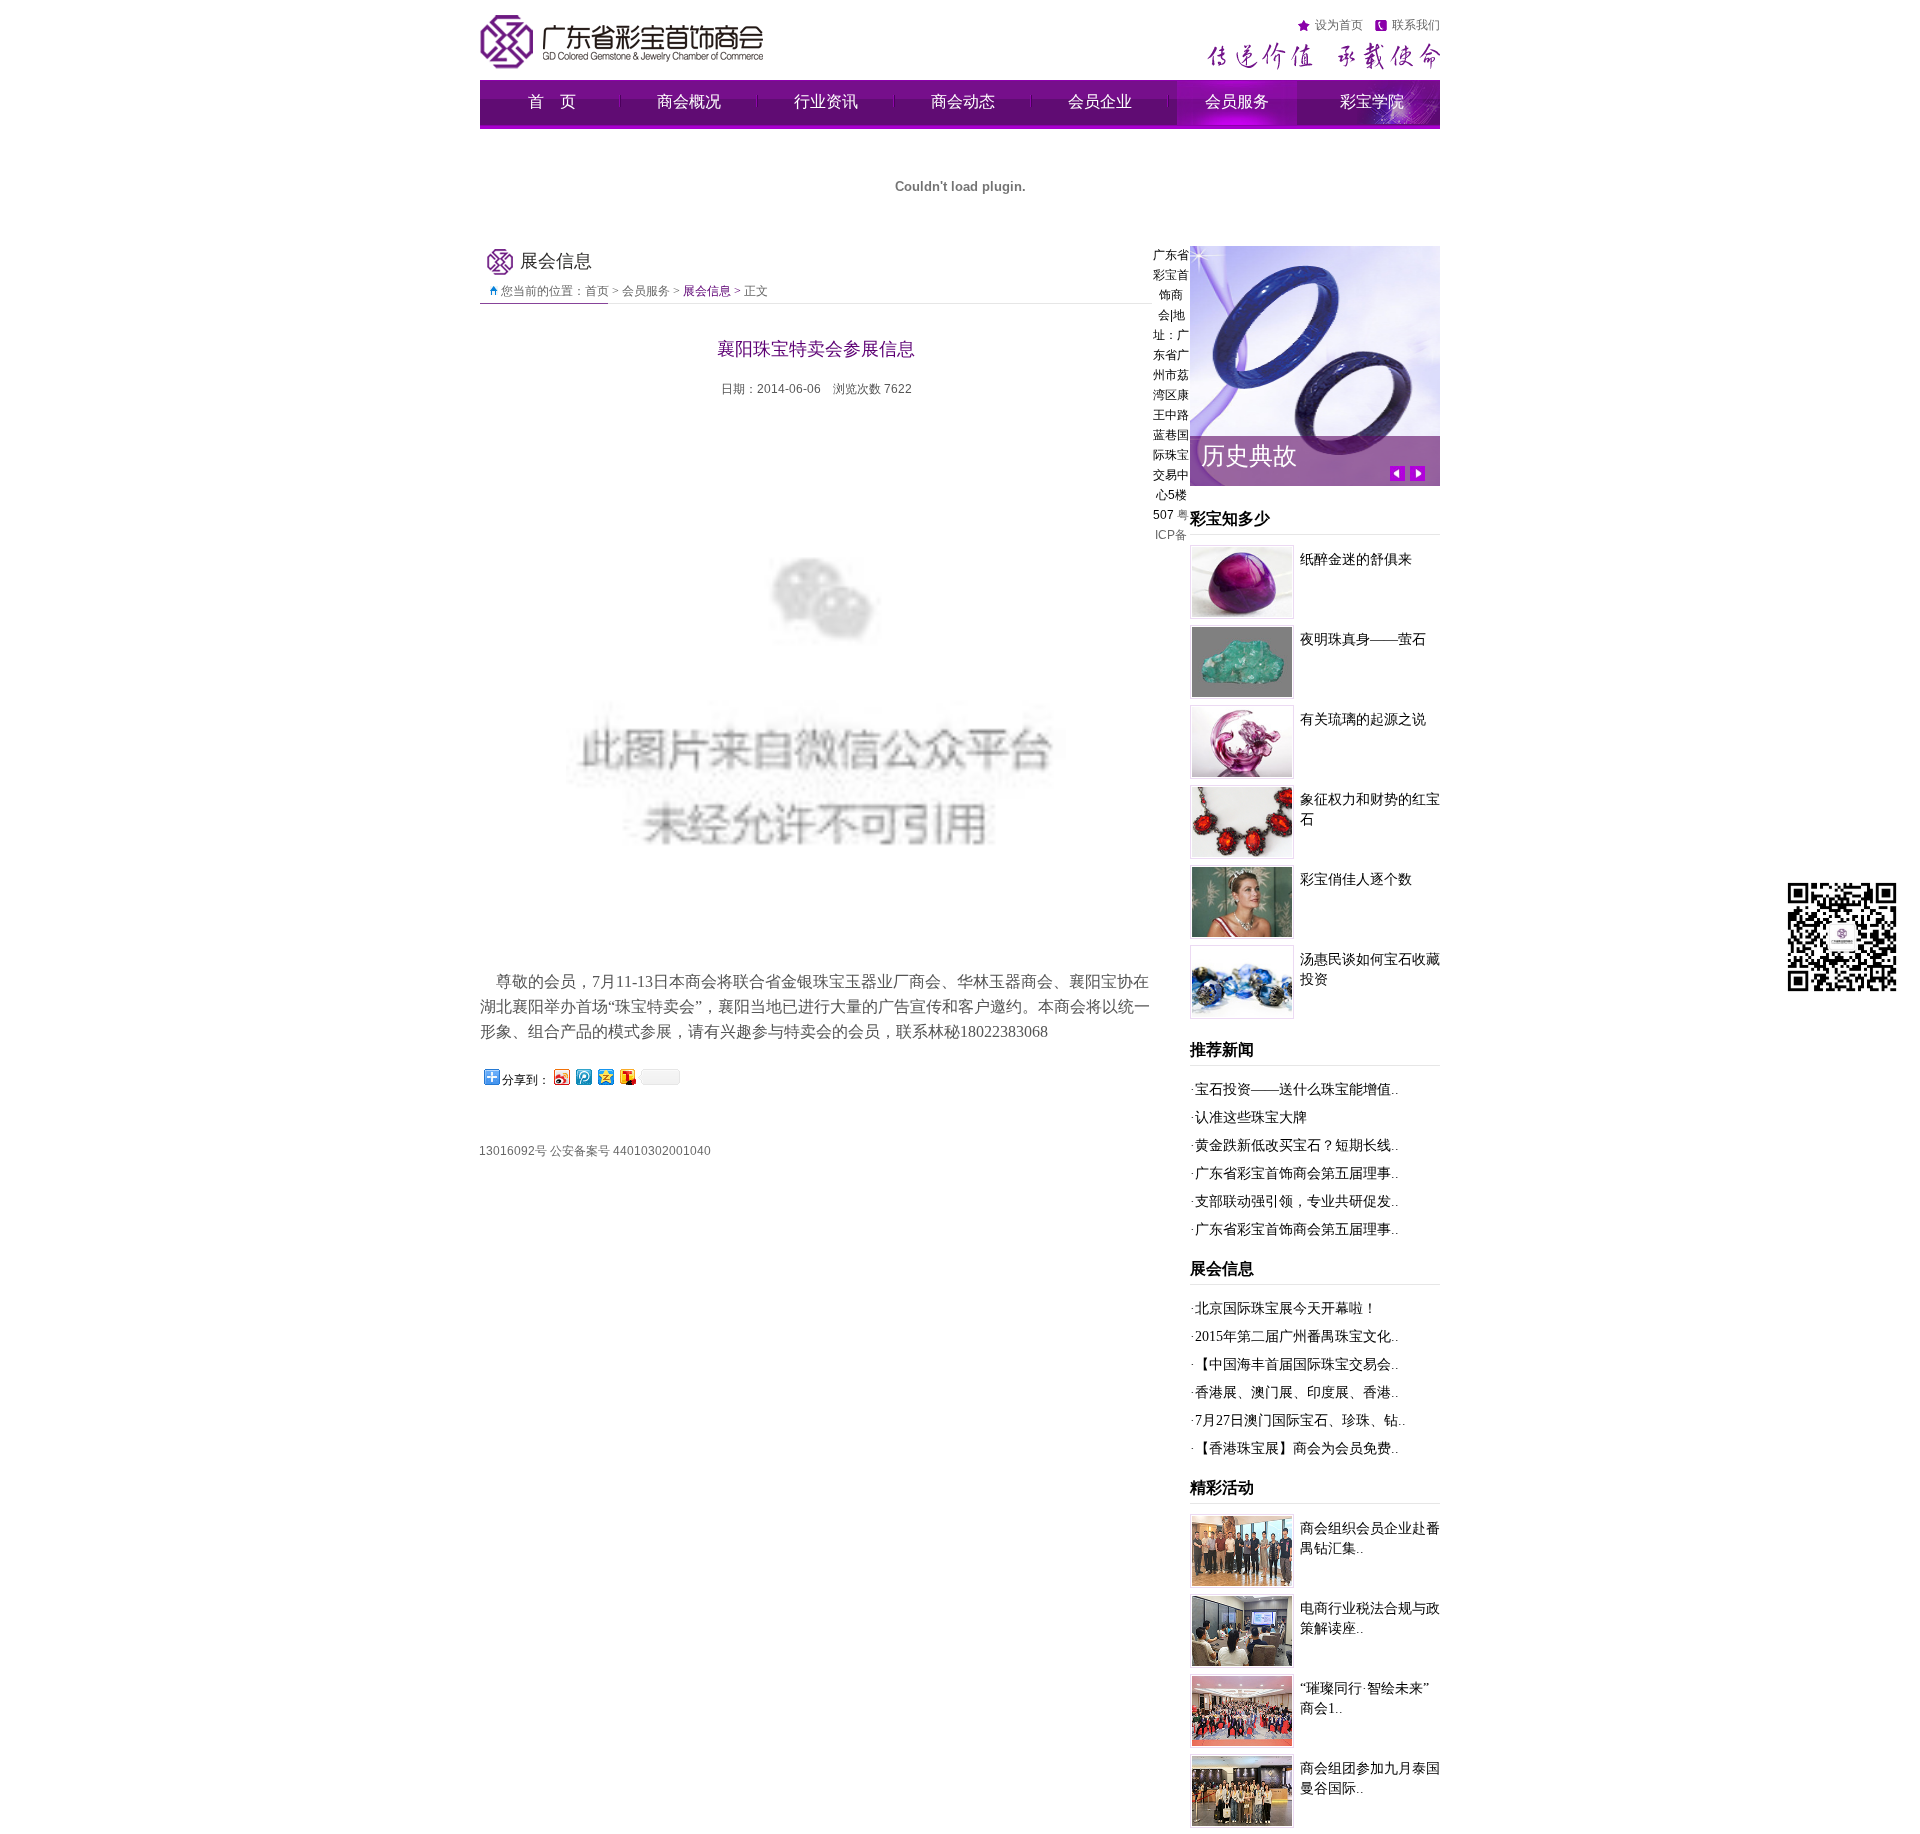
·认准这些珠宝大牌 (1248, 1117)
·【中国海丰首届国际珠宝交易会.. (1294, 1364)
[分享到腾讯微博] (583, 1076)
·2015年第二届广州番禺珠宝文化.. (1294, 1336)
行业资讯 (826, 101)
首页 (597, 291)
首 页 (552, 101)
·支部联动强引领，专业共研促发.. (1294, 1201)
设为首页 (1339, 25)
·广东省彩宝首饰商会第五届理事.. (1294, 1173)
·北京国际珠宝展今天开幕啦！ (1283, 1308)
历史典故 (1249, 455)
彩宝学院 (1372, 101)
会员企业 (1100, 101)
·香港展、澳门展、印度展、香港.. (1294, 1392)
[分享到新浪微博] (561, 1076)
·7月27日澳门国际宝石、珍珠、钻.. (1298, 1420)
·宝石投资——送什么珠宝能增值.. (1294, 1089)
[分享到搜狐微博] (627, 1076)
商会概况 (689, 101)
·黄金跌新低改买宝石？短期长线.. (1294, 1145)
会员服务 (1237, 101)
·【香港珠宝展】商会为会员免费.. (1294, 1448)
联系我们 (1416, 25)
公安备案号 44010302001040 (630, 1151)
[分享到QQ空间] (605, 1076)
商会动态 (963, 101)
